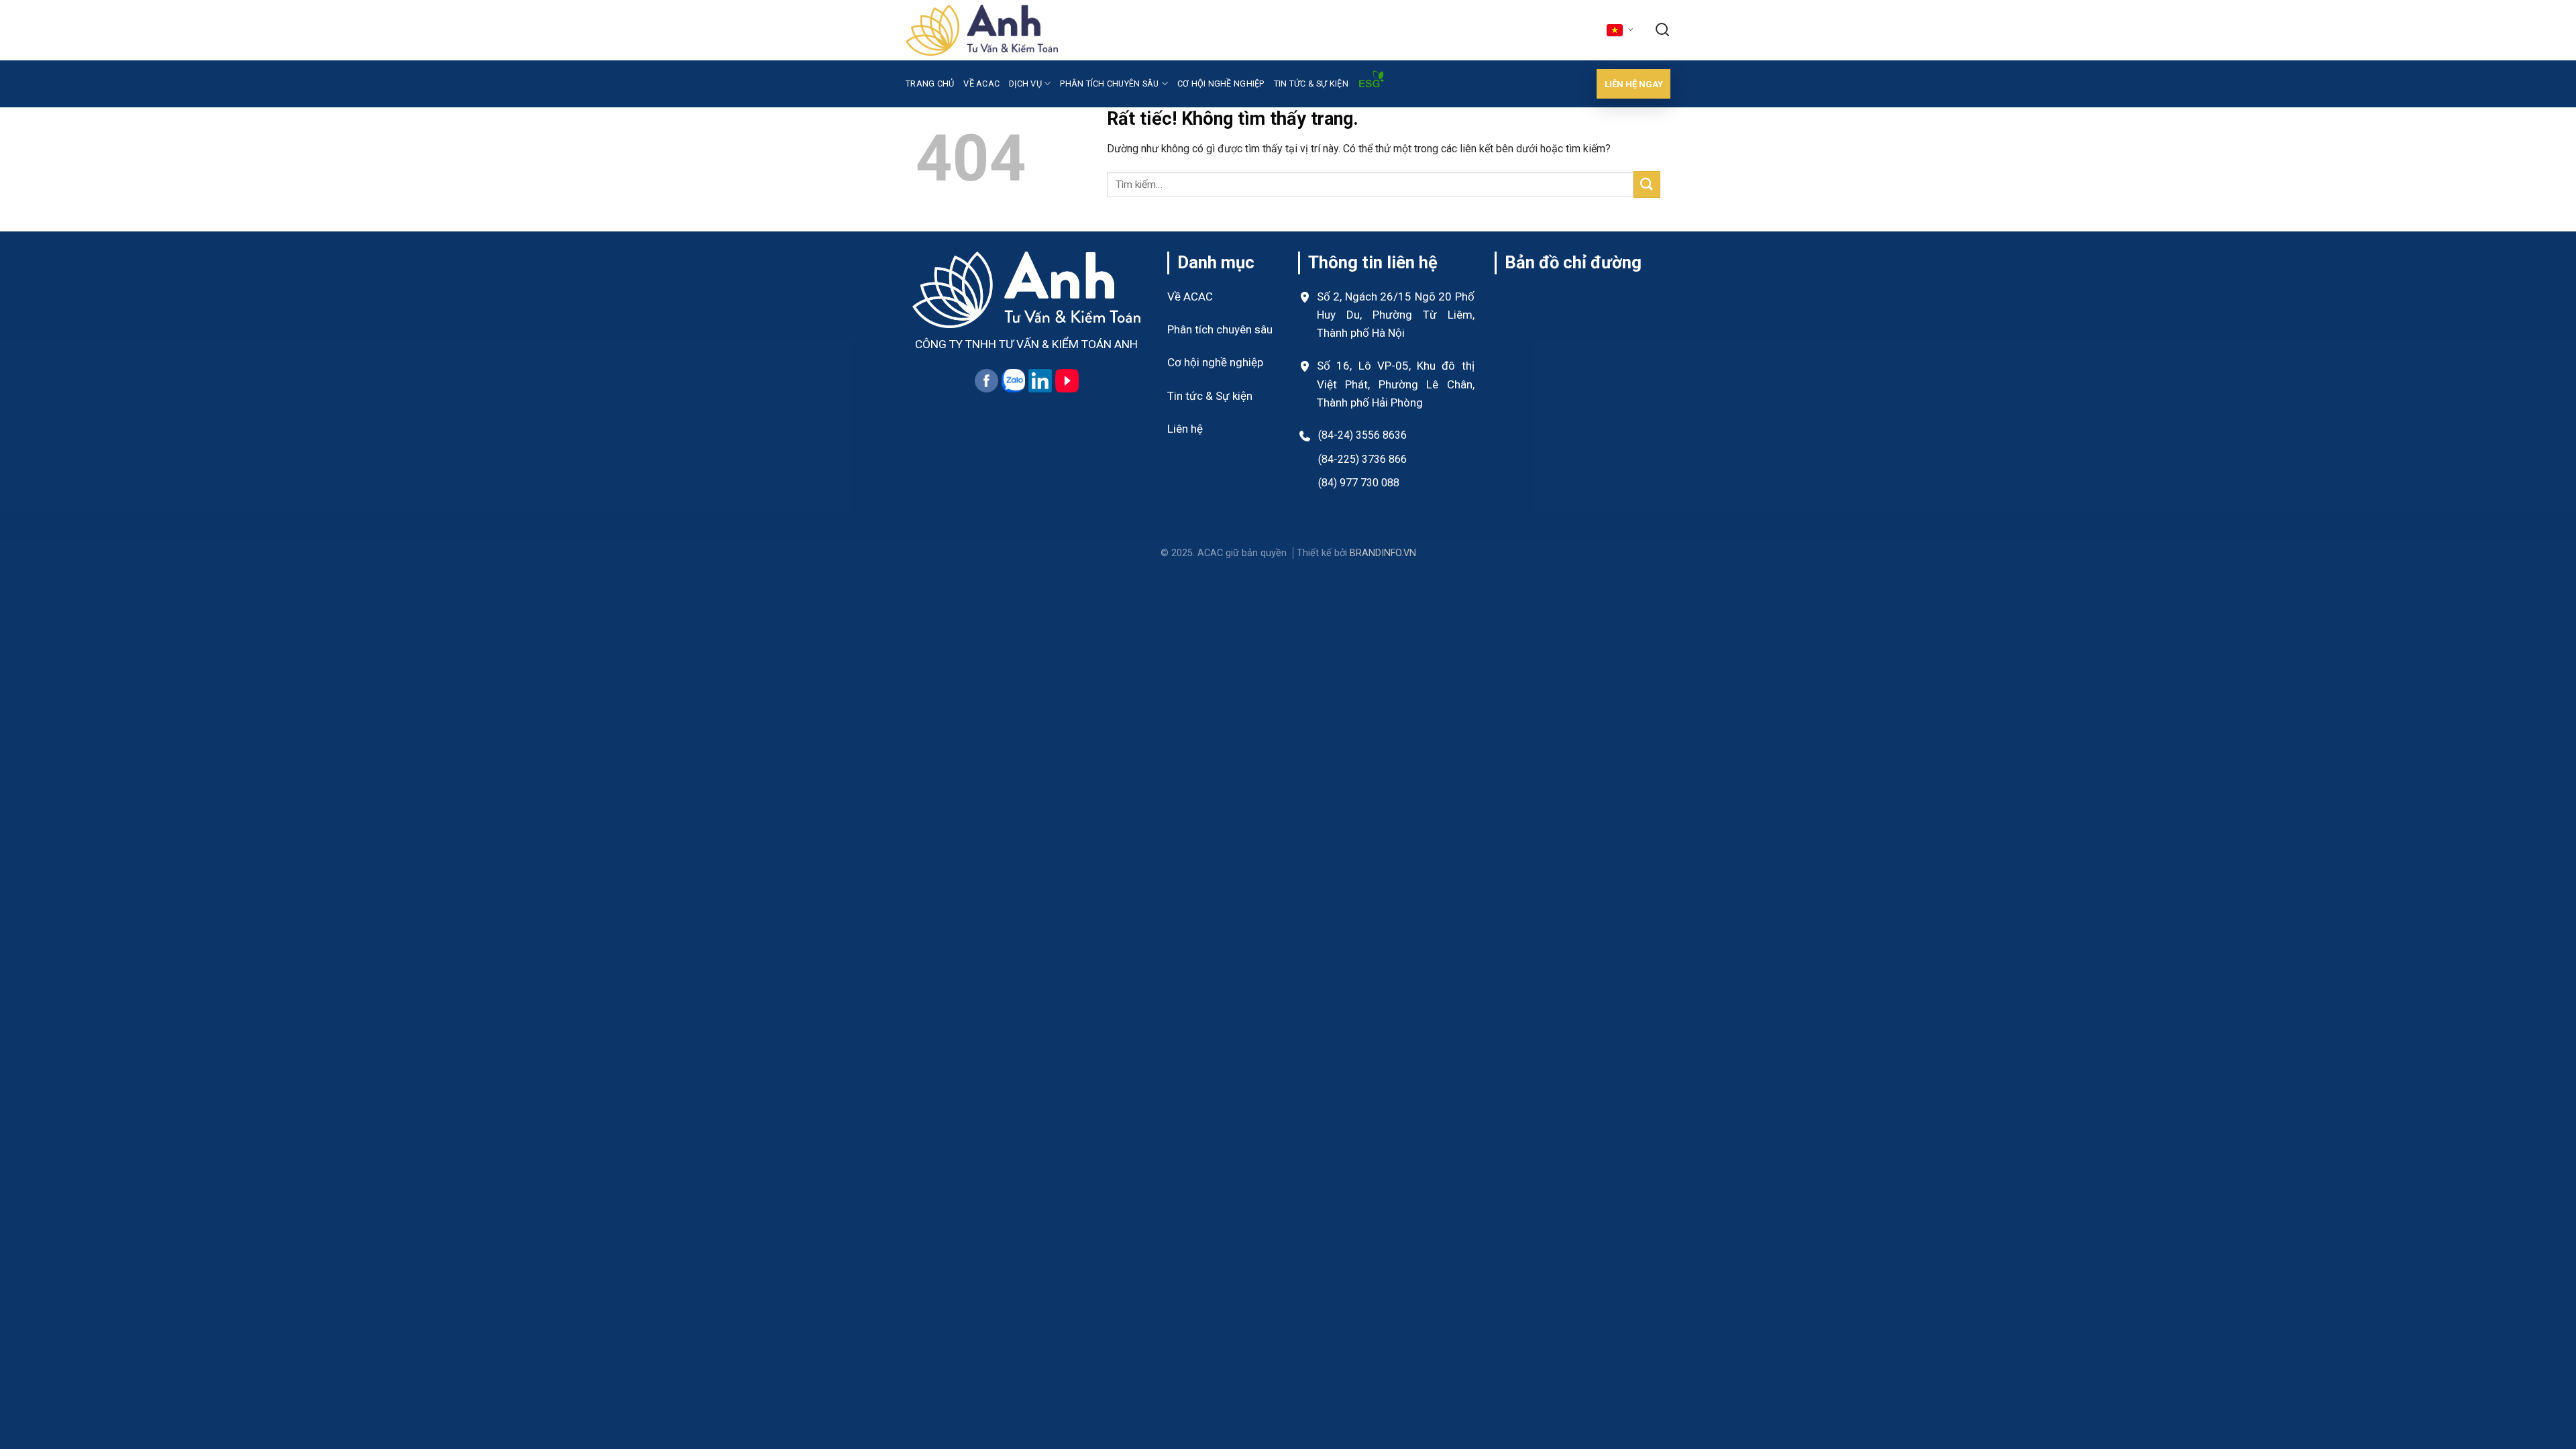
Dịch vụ (1025, 84)
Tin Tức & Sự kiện (1311, 84)
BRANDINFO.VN (1383, 553)
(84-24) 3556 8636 (1362, 435)
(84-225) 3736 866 (1362, 459)
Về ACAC (981, 84)
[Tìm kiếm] (1662, 31)
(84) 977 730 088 (1359, 483)
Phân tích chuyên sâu (1109, 84)
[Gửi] (1647, 184)
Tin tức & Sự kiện (1210, 396)
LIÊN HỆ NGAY (1634, 84)
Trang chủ (930, 84)
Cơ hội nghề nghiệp (1221, 84)
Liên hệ (1185, 429)
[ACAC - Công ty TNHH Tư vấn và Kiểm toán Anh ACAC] (982, 30)
